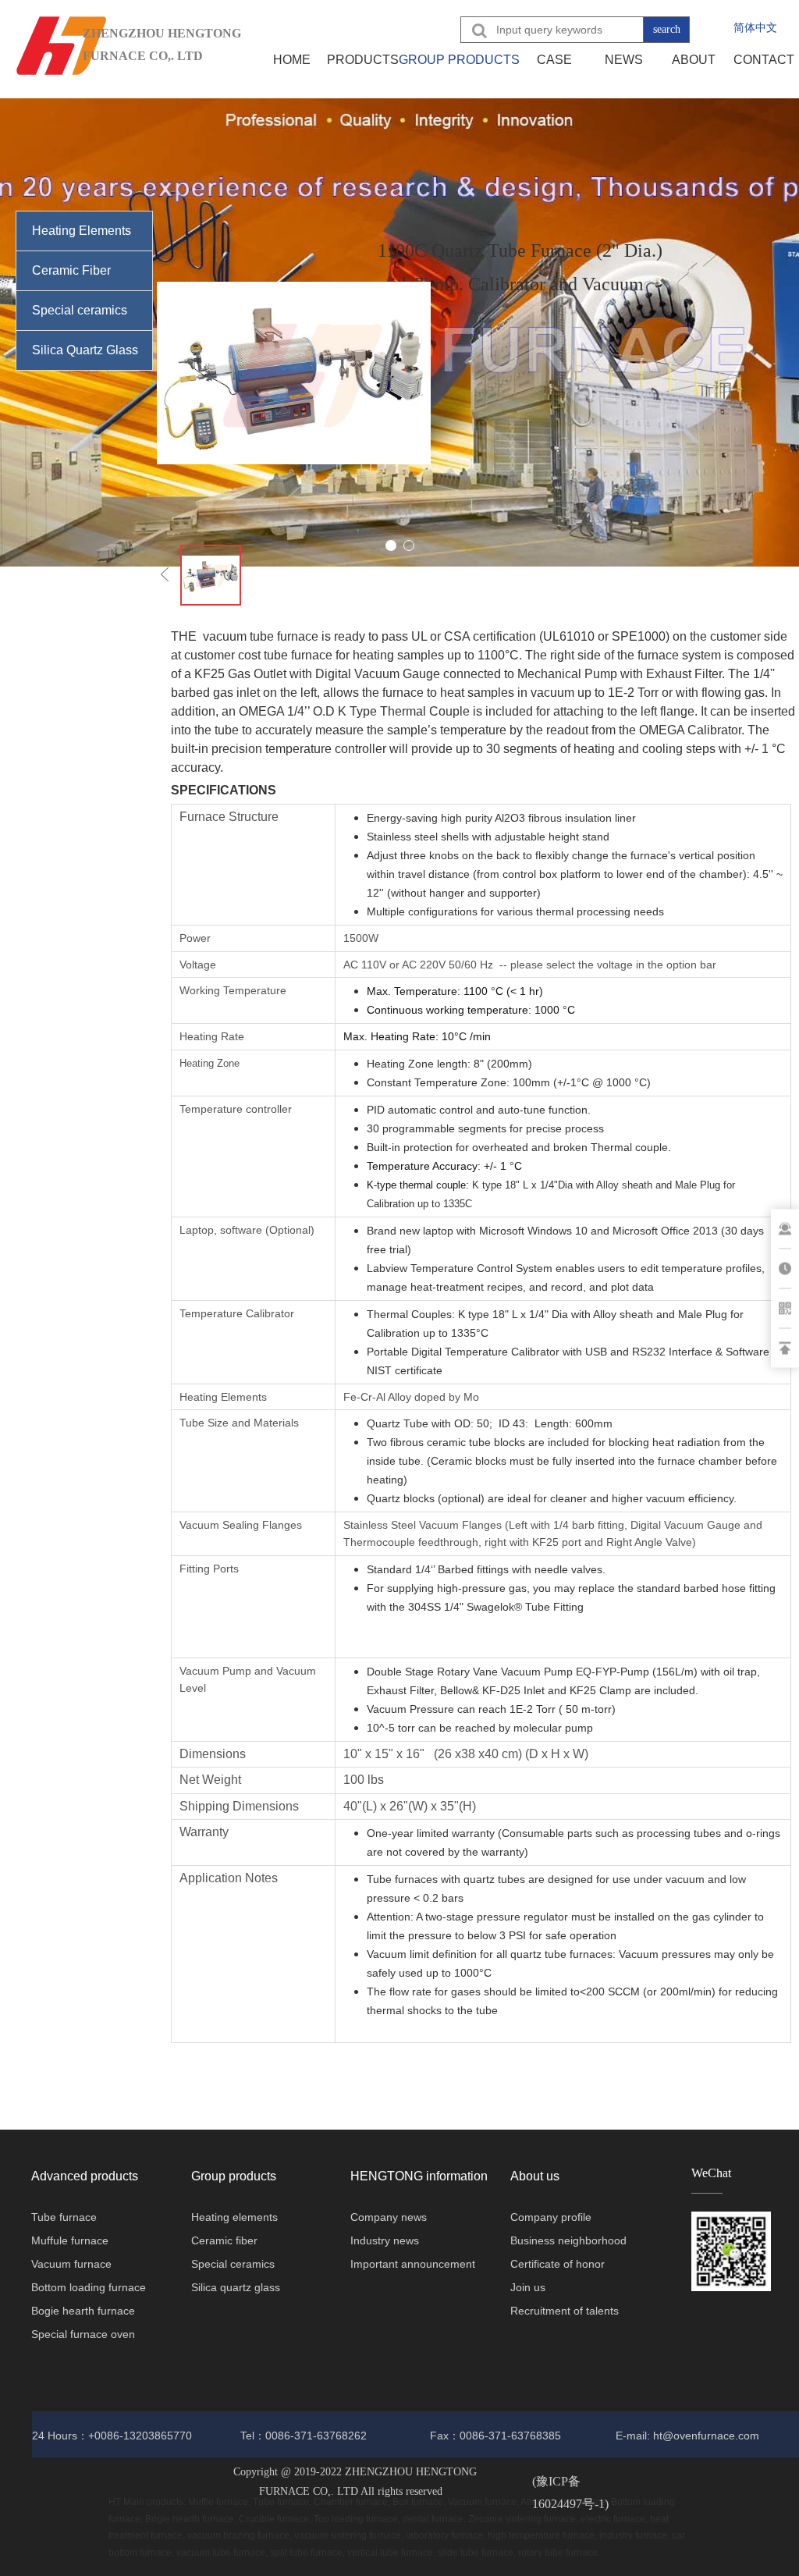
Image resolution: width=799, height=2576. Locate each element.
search (667, 29)
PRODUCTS (363, 60)
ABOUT (694, 60)
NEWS (624, 60)
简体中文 (755, 27)
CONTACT (764, 60)
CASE (554, 60)
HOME (292, 60)
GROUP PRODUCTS (459, 60)
